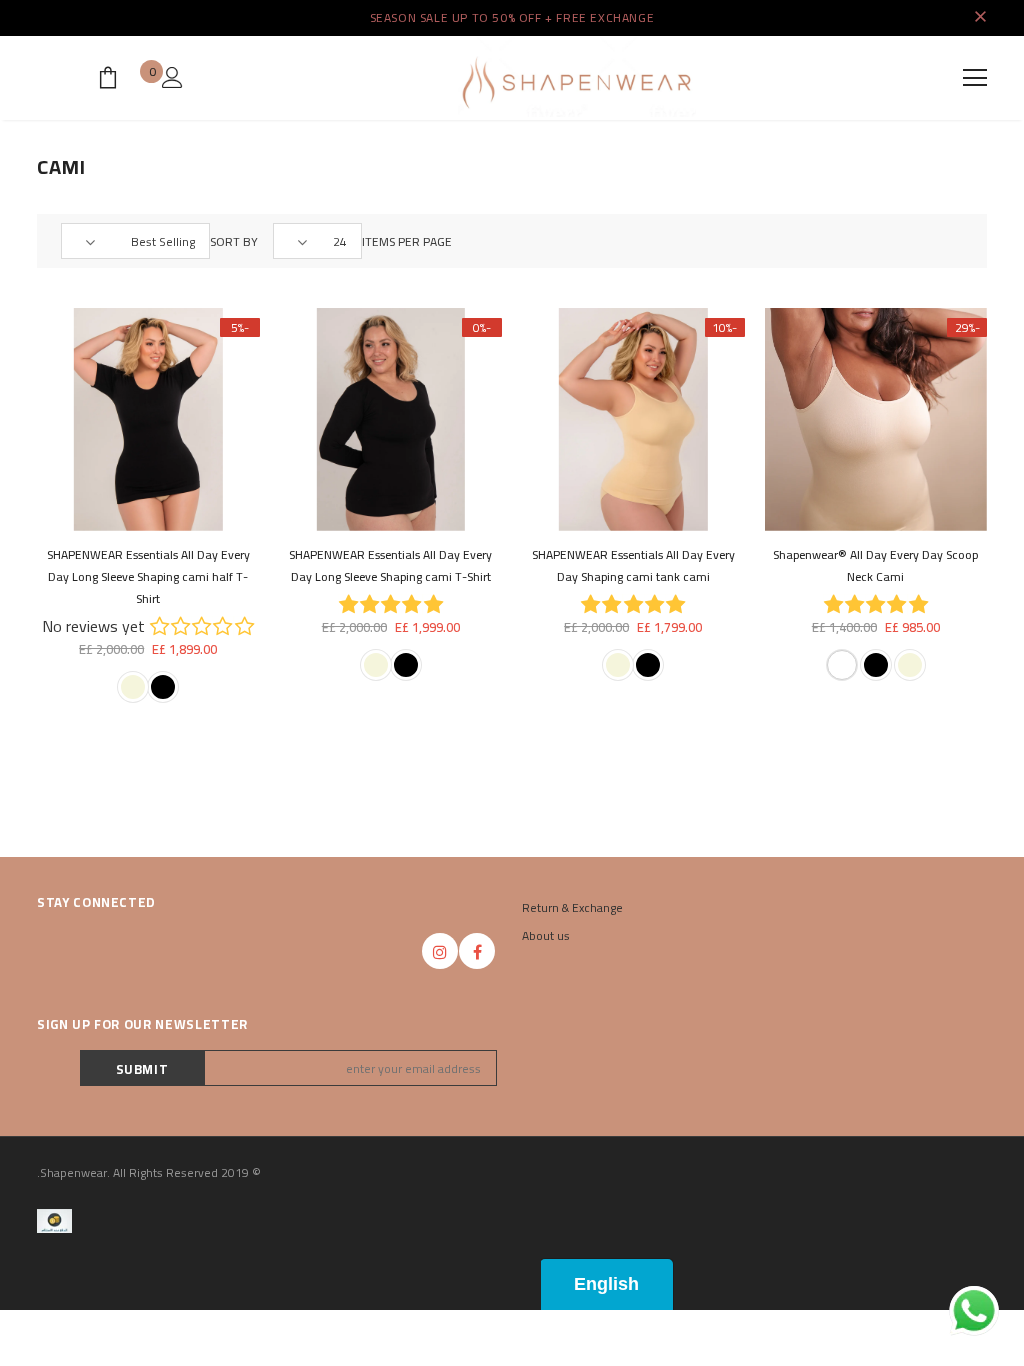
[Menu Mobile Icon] (975, 78)
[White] (842, 665)
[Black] (876, 665)
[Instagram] (440, 951)
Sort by (234, 242)
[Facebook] (477, 951)
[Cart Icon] (108, 77)
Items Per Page (407, 242)
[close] (980, 18)
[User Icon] (172, 77)
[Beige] (910, 665)
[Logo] (577, 77)
